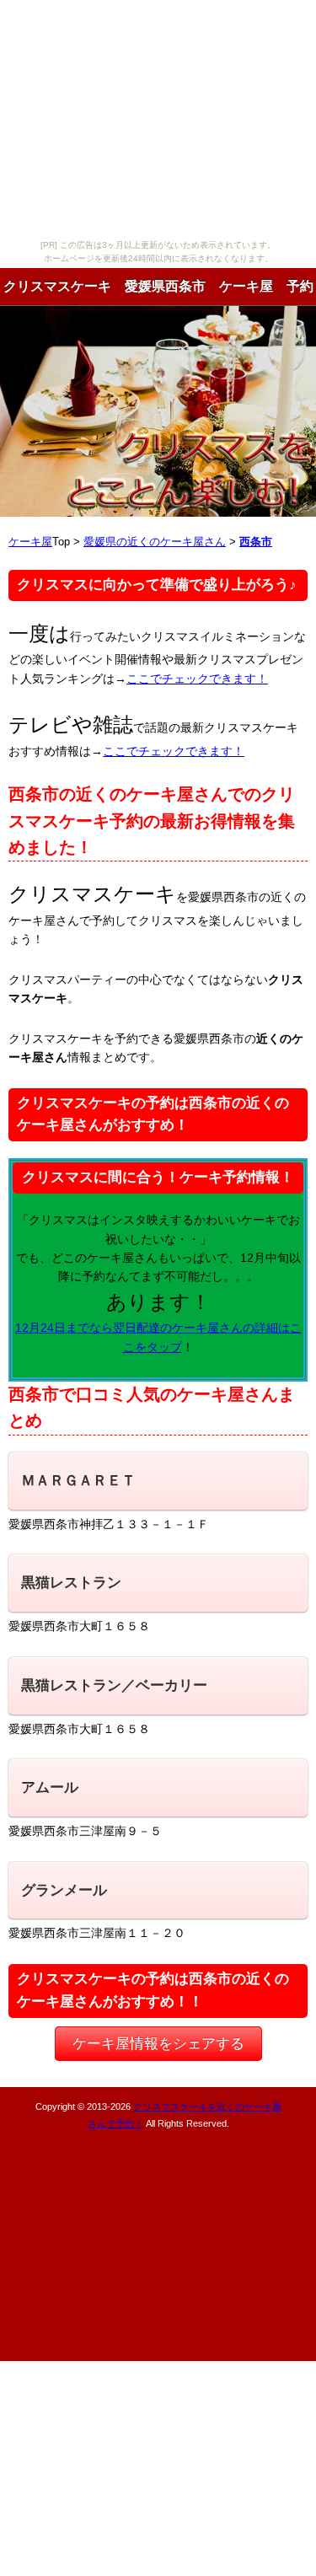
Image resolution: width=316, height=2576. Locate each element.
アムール (50, 1787)
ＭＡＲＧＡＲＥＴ (78, 1481)
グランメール (64, 1890)
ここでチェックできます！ (197, 679)
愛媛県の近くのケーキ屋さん (155, 542)
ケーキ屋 (30, 542)
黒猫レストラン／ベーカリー (114, 1685)
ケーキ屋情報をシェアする (158, 2044)
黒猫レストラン (71, 1583)
